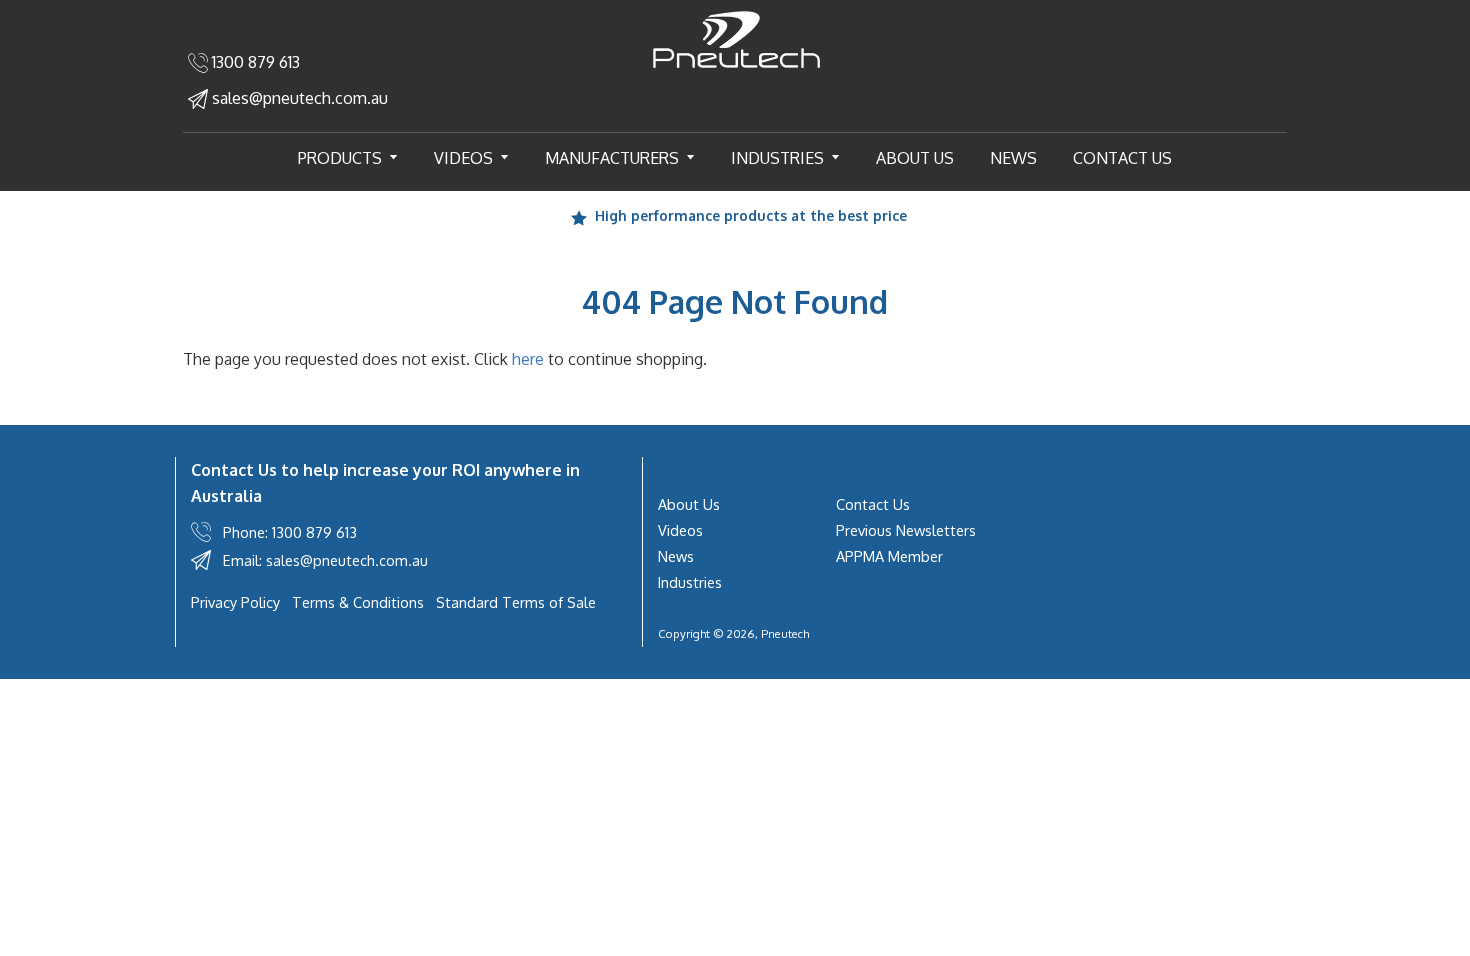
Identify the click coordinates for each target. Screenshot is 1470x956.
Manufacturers (628, 157)
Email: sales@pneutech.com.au (325, 560)
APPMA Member (889, 556)
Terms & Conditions (358, 602)
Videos (479, 157)
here (528, 359)
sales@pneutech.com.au (298, 98)
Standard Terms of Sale (516, 602)
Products (356, 157)
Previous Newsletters (906, 530)
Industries (793, 157)
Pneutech (785, 633)
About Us (915, 158)
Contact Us (1122, 158)
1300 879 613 (254, 62)
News (1013, 158)
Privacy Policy (235, 602)
